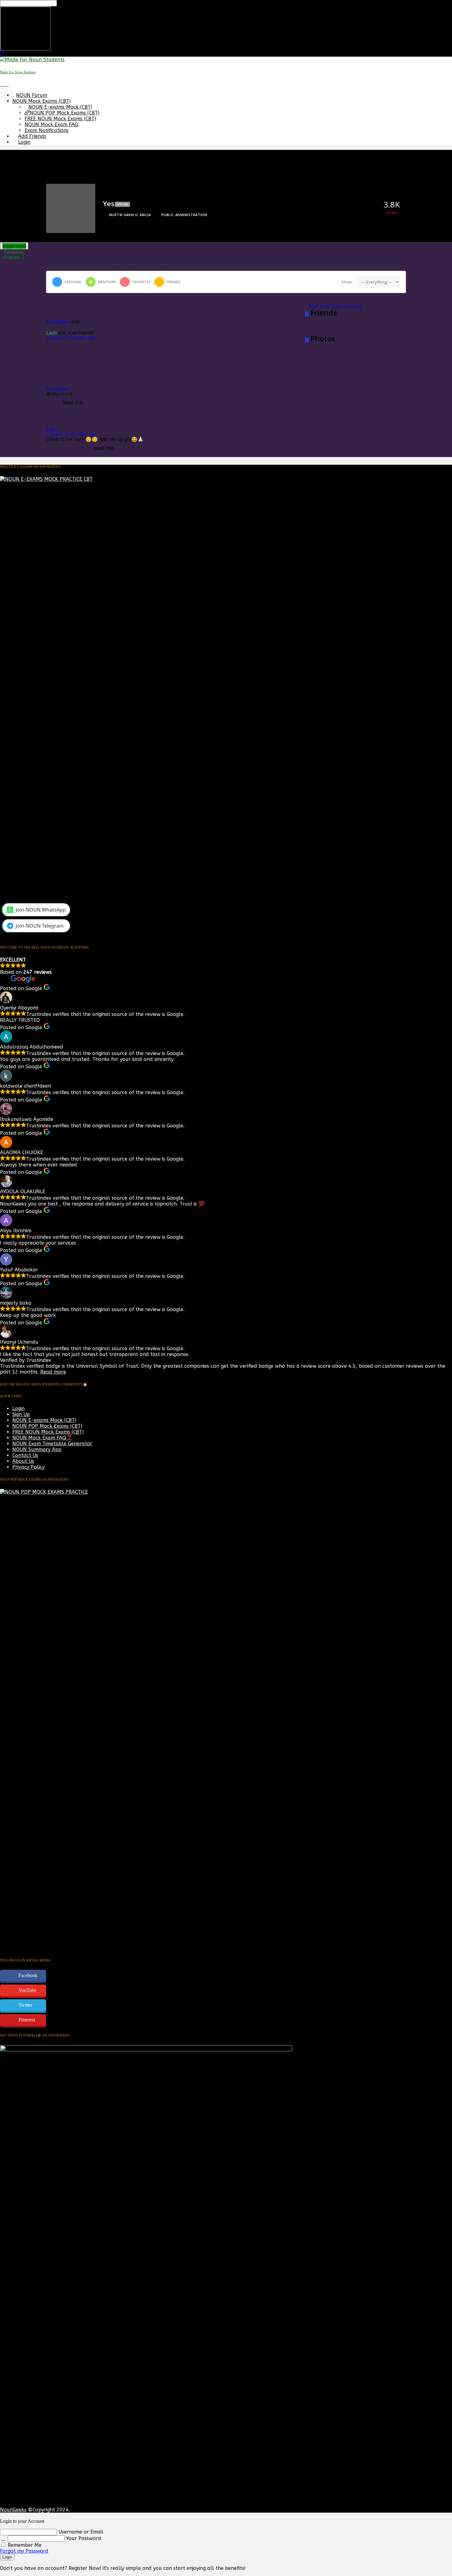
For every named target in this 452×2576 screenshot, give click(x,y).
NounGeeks (13, 2510)
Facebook (28, 1975)
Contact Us (25, 1455)
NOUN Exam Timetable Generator (52, 1444)
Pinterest (27, 2020)
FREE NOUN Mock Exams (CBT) (60, 119)
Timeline (14, 252)
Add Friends (32, 136)
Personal (73, 282)
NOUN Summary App (37, 1449)
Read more (53, 1372)
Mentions (107, 282)
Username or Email (81, 2532)
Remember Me (24, 2545)
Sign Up (21, 1414)
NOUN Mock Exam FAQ (52, 124)
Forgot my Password (24, 2551)
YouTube (27, 1990)
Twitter (25, 2005)
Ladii (52, 333)
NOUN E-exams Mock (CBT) (60, 107)
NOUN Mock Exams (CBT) (42, 101)
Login (24, 142)
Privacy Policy (28, 1467)
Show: (347, 282)
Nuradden (58, 322)
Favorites (141, 282)
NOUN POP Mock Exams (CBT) (64, 113)
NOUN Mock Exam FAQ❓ (42, 1438)
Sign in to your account (335, 306)
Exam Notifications (47, 130)
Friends (14, 257)
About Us (23, 1461)
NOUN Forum (32, 95)
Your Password (84, 2538)
